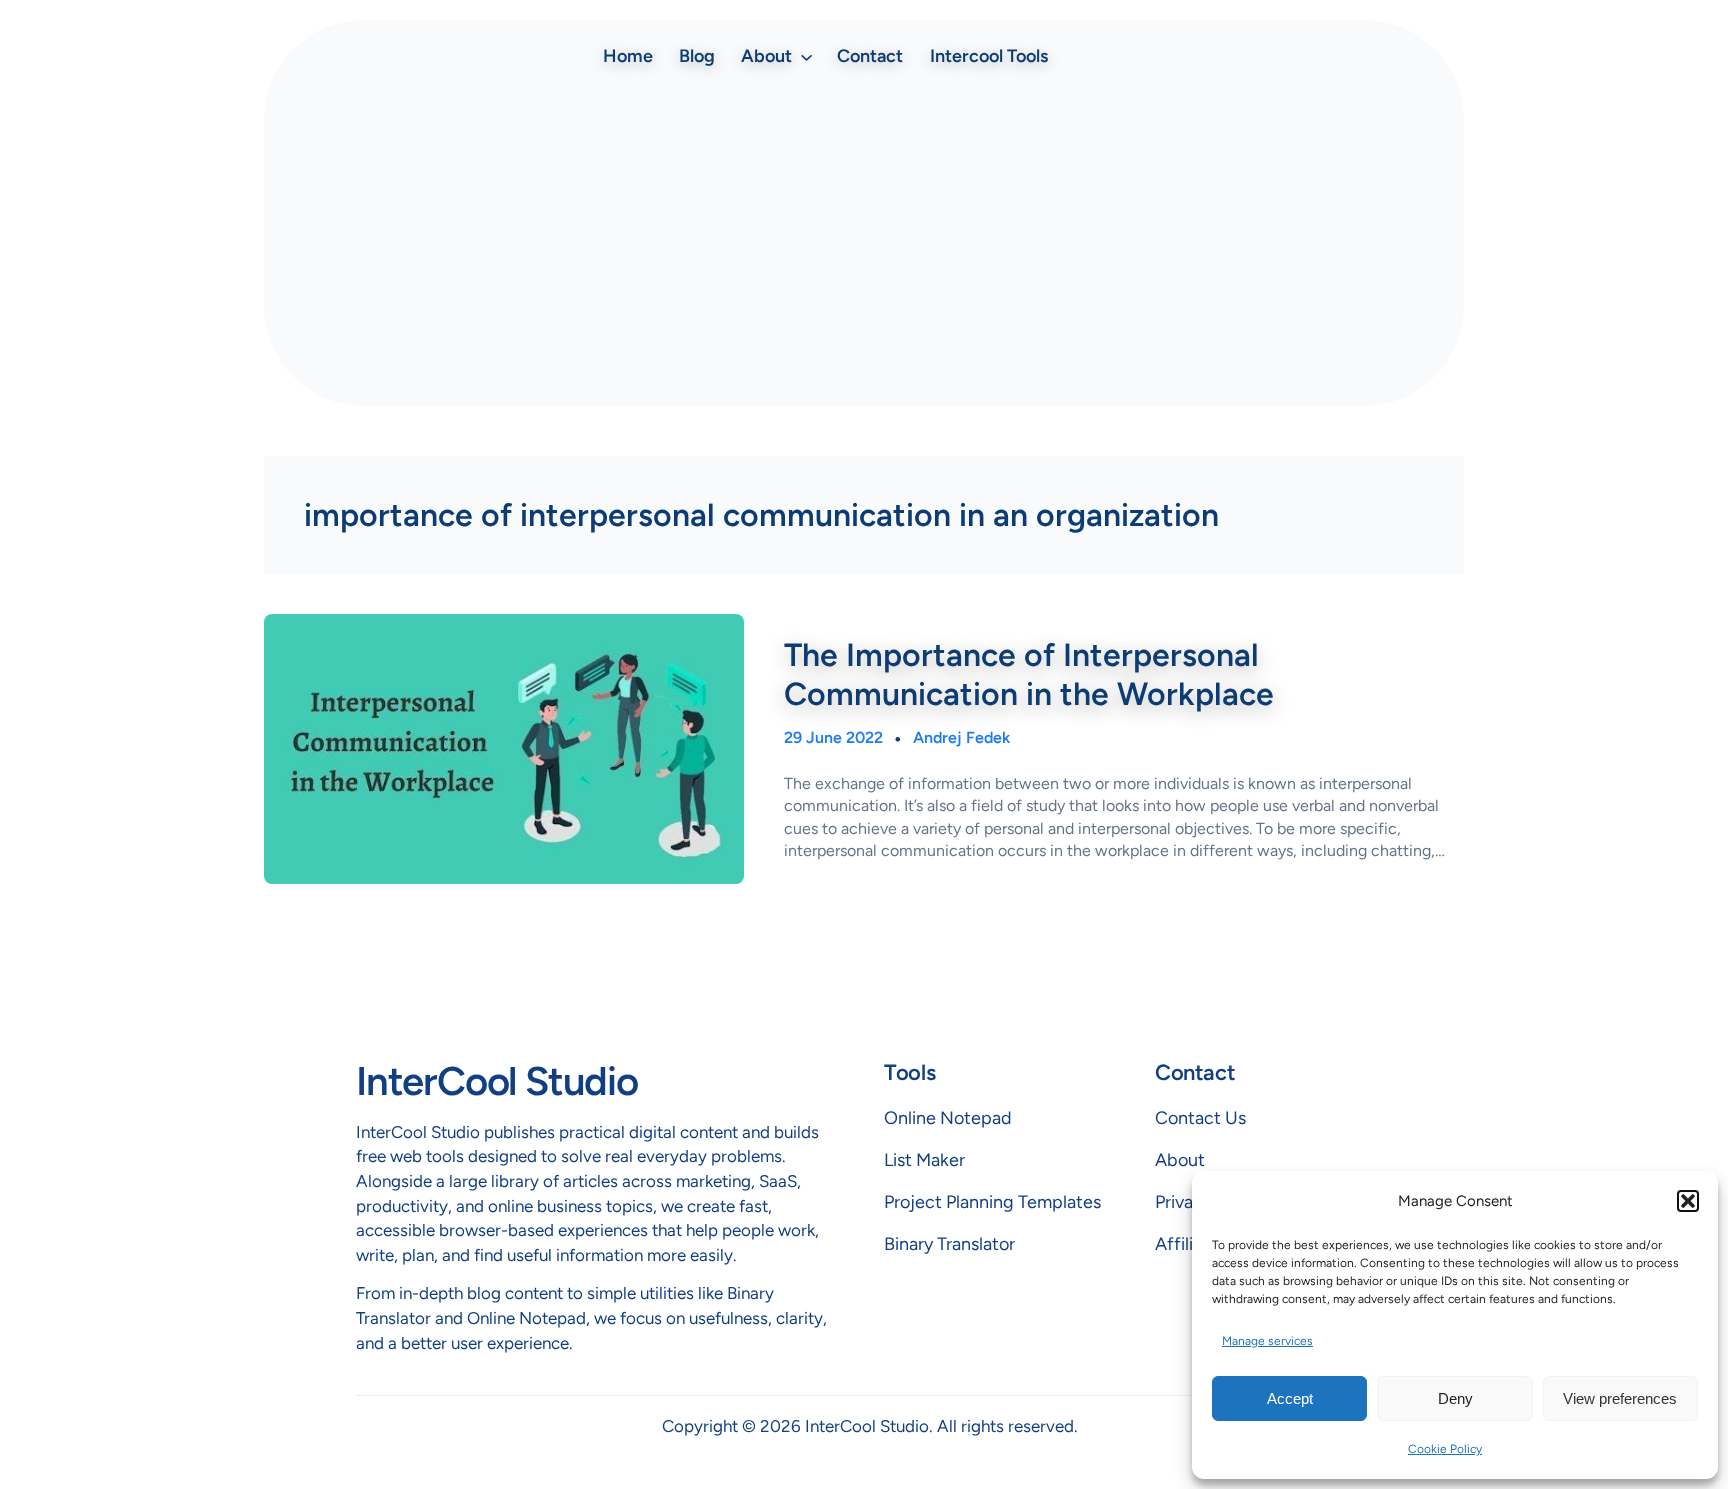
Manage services (1267, 1341)
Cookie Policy (1445, 1449)
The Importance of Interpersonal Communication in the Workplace (1029, 674)
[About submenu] (806, 55)
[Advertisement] (864, 241)
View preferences (1620, 1398)
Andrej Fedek (961, 737)
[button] (1688, 1201)
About (1180, 1160)
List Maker (924, 1160)
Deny (1455, 1398)
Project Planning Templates (992, 1202)
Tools (909, 1072)
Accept (1290, 1398)
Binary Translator (949, 1244)
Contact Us (1200, 1118)
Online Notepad (948, 1118)
